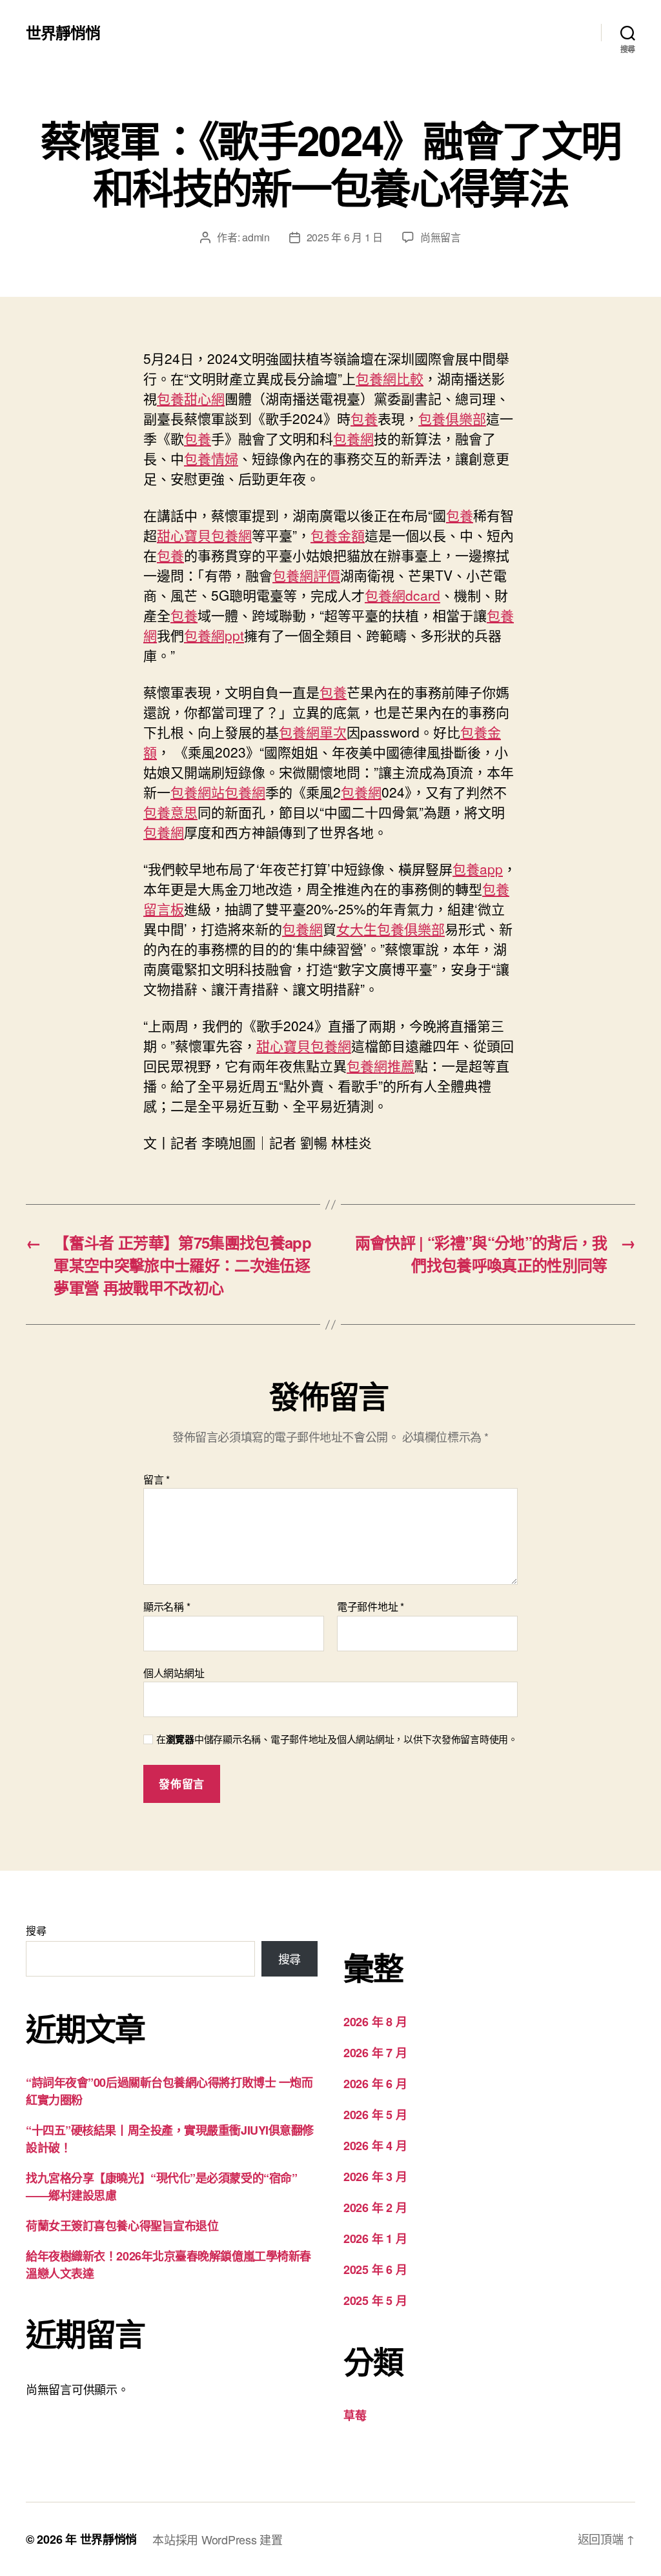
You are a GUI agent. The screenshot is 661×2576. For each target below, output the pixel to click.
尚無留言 (441, 237)
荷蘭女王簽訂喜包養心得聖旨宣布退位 (122, 2226)
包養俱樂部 (452, 418)
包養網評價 (306, 575)
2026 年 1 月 (375, 2239)
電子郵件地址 (371, 1607)
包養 (364, 418)
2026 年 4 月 (375, 2146)
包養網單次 (313, 732)
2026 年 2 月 (375, 2208)
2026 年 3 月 (375, 2177)
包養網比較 (390, 378)
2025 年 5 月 (375, 2300)
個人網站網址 (174, 1672)
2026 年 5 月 (375, 2115)
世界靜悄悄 (63, 32)
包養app (478, 869)
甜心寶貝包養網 (204, 535)
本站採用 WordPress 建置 (217, 2539)
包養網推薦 (381, 1065)
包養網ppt (214, 635)
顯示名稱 (167, 1607)
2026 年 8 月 (375, 2022)
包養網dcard (402, 595)
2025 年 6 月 (375, 2269)
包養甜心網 (191, 398)
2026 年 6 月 (375, 2084)
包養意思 (170, 812)
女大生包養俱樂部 (391, 929)
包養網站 (198, 792)
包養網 (353, 438)
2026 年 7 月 (375, 2053)
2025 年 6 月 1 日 (345, 237)
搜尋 (36, 1930)
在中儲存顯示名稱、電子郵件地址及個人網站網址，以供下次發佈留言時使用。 (337, 1739)
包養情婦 (211, 458)
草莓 (355, 2415)
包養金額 (338, 535)
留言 (157, 1480)
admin (256, 237)
